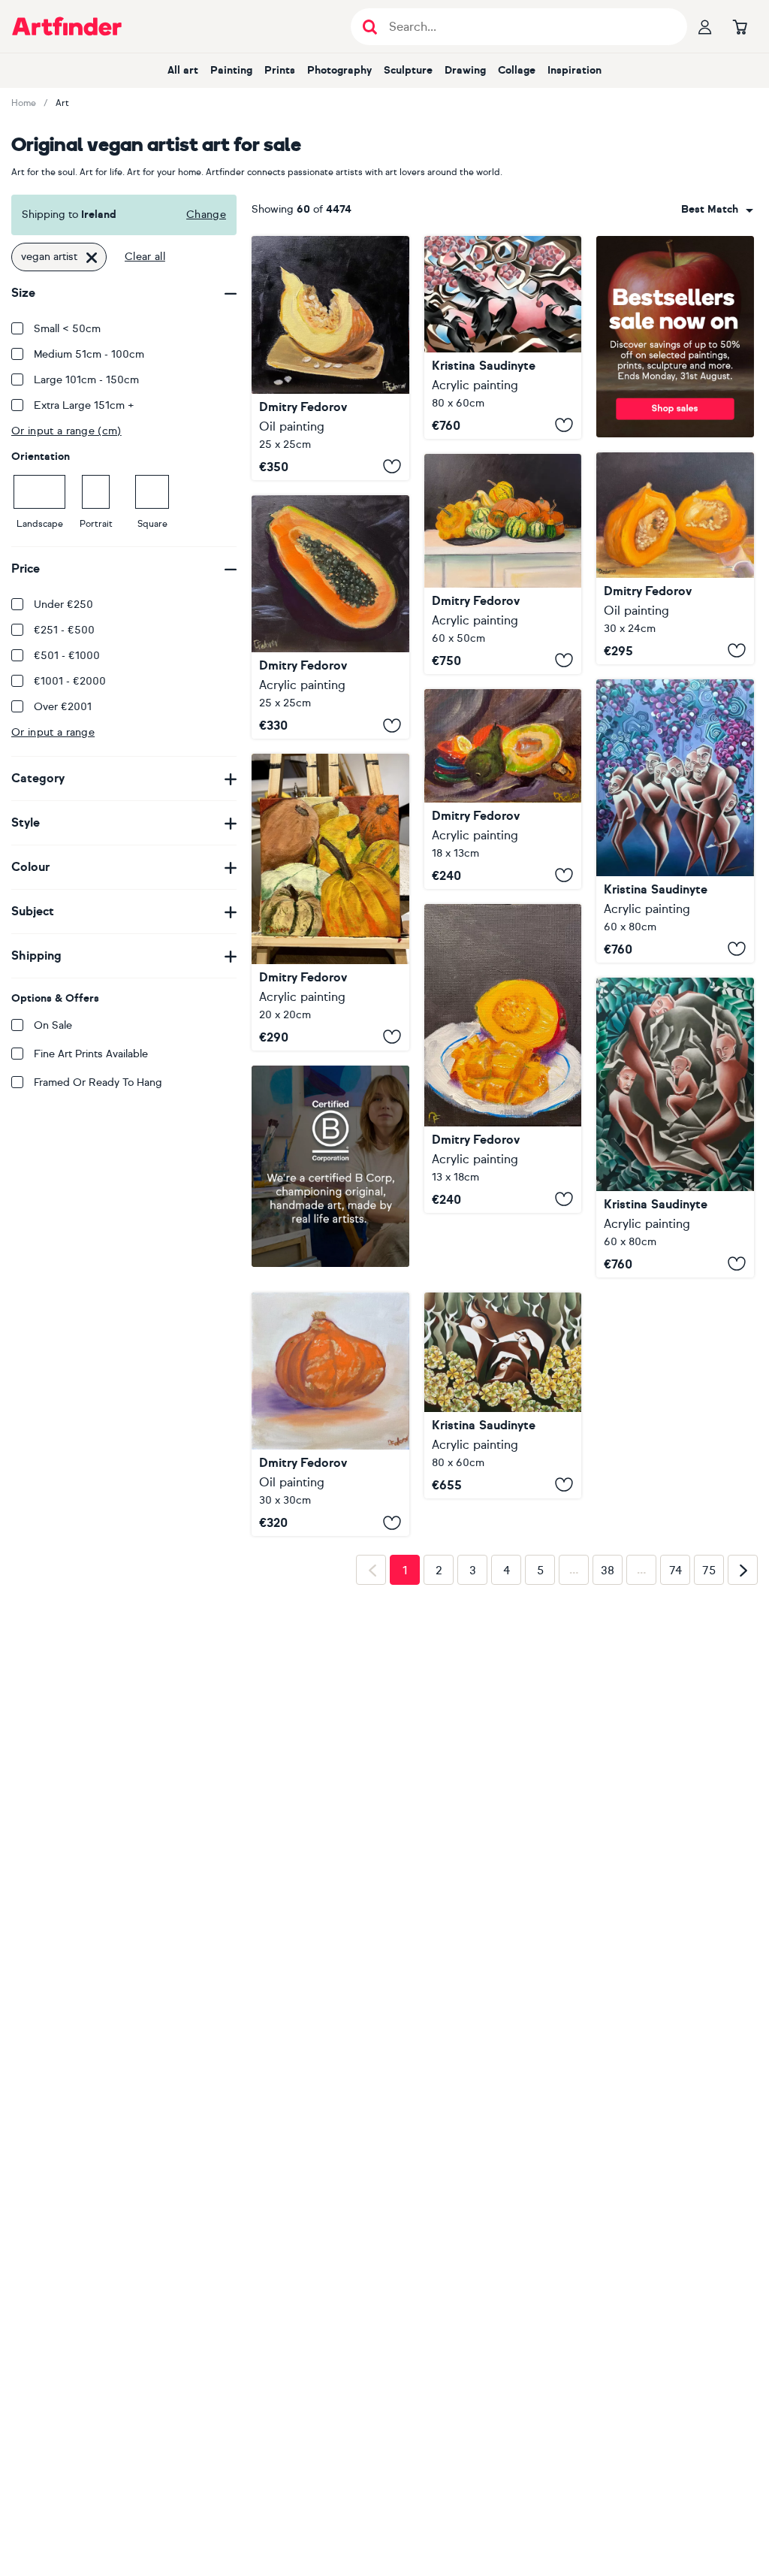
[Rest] (675, 1128)
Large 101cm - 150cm (86, 380)
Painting (231, 70)
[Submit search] (370, 27)
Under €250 (63, 605)
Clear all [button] (145, 257)
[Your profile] (705, 26)
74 (676, 1772)
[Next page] (743, 1772)
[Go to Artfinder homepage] (67, 26)
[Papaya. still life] (330, 617)
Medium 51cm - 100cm (89, 354)
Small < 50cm (67, 329)
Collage (517, 70)
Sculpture (408, 70)
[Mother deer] (503, 1331)
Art (62, 103)
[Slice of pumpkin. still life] (330, 358)
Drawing (465, 70)
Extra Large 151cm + (84, 405)
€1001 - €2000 (70, 681)
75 (709, 1772)
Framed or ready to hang (98, 1082)
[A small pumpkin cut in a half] (675, 558)
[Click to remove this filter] (92, 257)
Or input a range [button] (53, 732)
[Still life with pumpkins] (503, 564)
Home (24, 103)
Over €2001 (63, 707)
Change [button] (206, 215)
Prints (280, 70)
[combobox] (717, 210)
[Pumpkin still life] (330, 902)
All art (183, 70)
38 (608, 1772)
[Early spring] (503, 337)
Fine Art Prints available (91, 1054)
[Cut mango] (503, 1058)
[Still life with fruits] (503, 789)
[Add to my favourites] (392, 467)
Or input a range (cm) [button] (66, 431)
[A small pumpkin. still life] (330, 1404)
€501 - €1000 (67, 656)
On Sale (53, 1025)
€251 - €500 (64, 630)
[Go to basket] (740, 26)
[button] (717, 210)
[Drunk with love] (675, 821)
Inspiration (574, 70)
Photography (339, 70)
